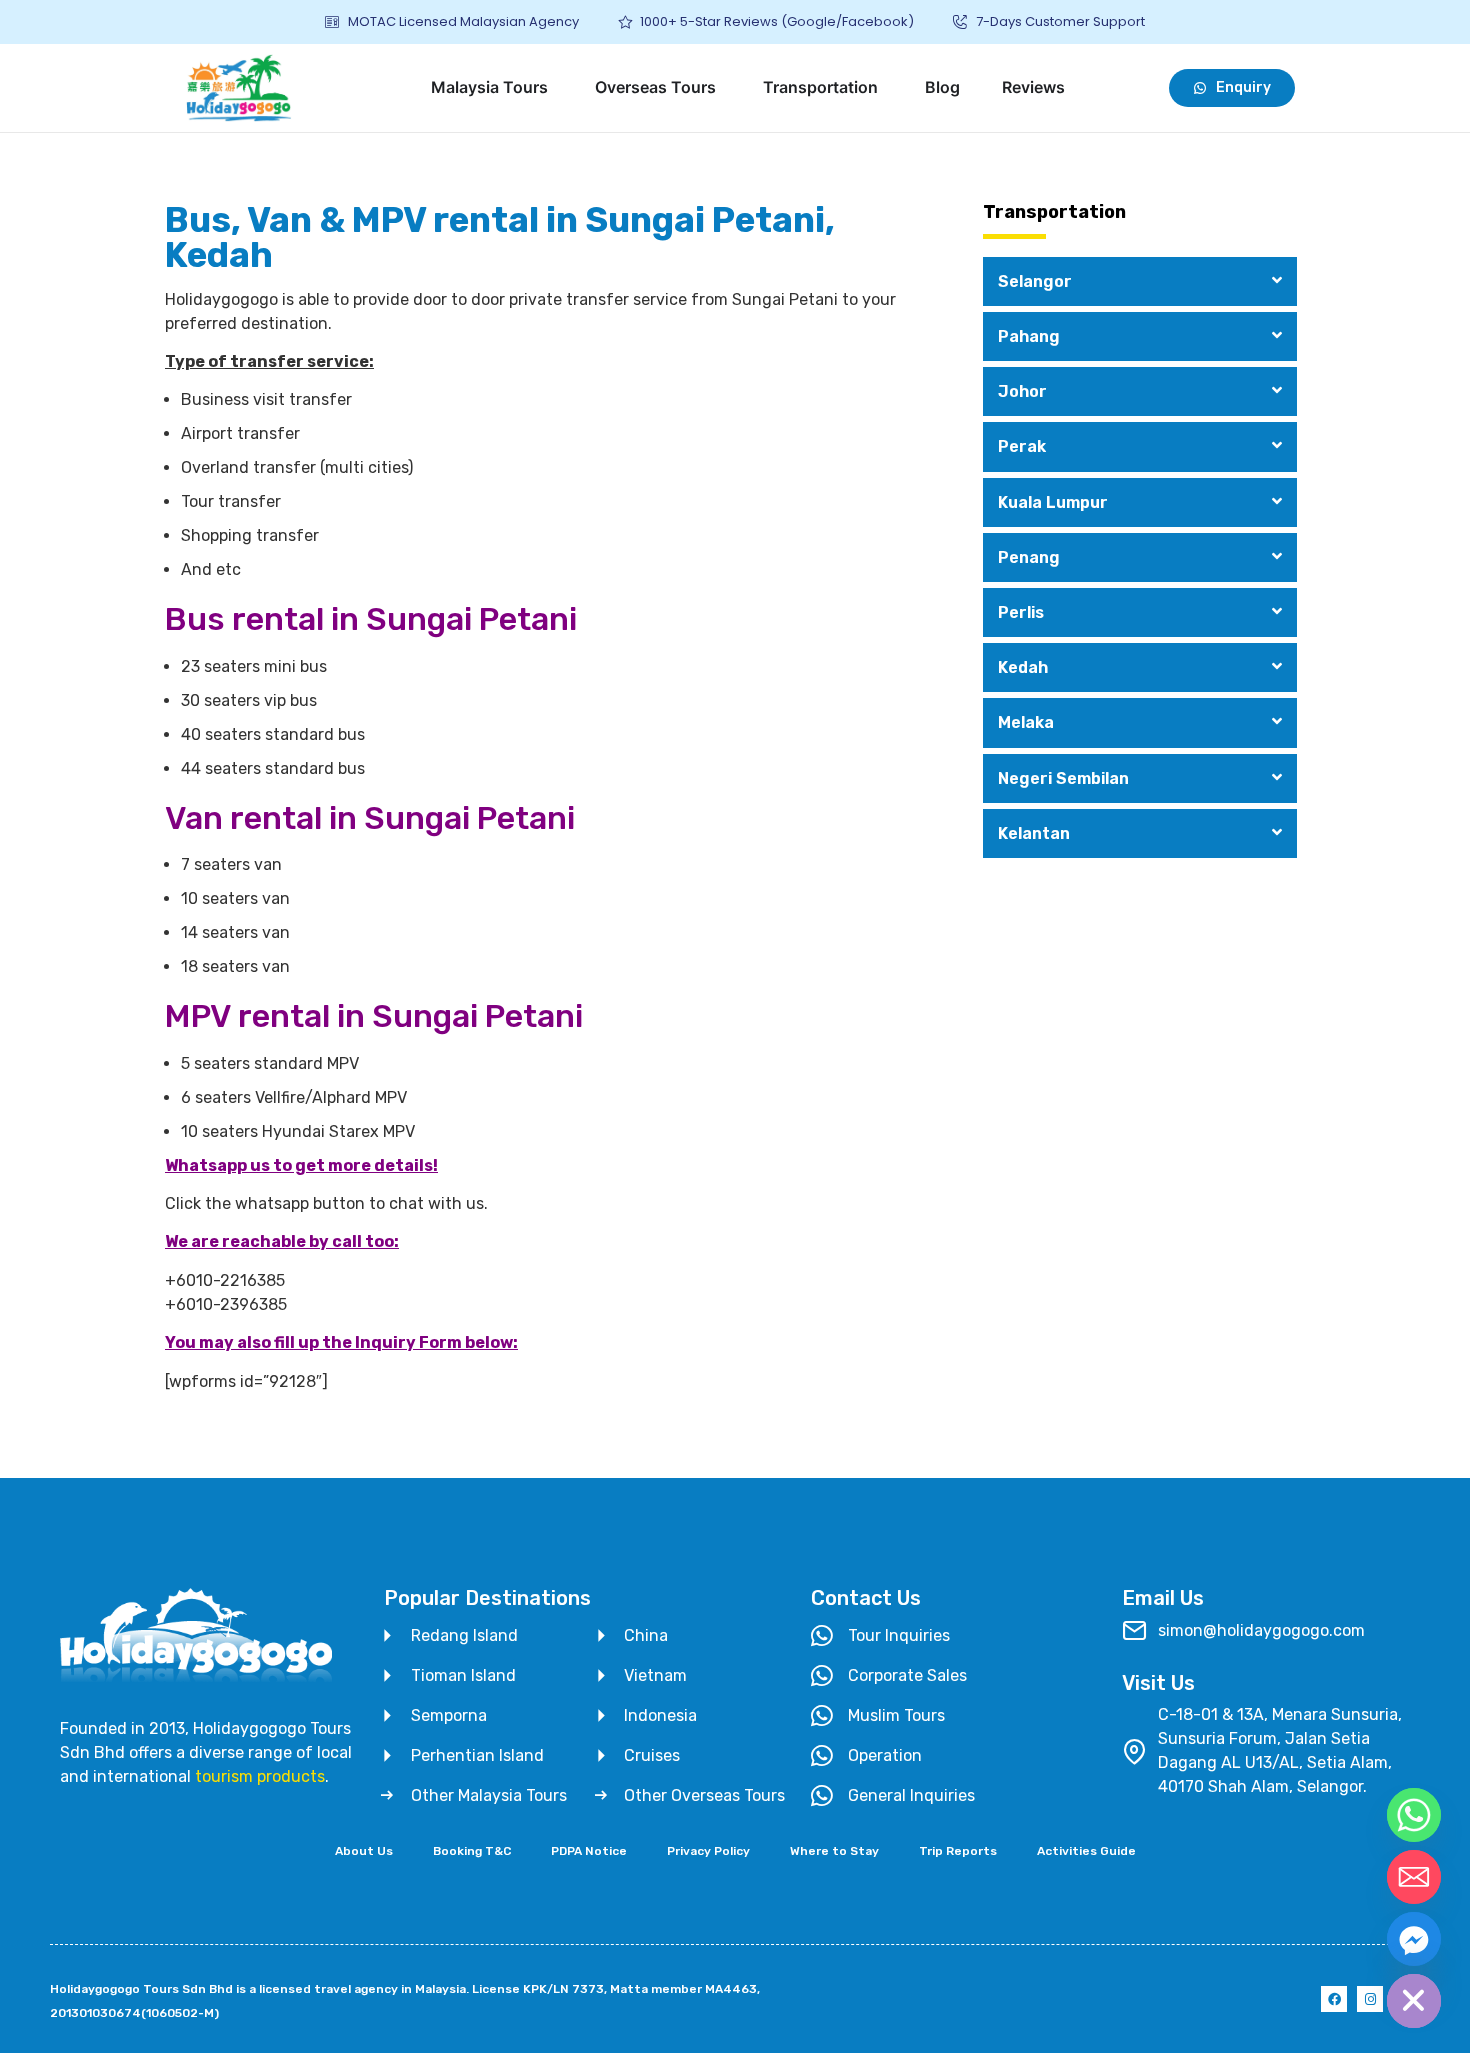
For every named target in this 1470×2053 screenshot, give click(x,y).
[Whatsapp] (1414, 1815)
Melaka (1026, 722)
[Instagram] (1370, 1999)
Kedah (1023, 667)
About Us (364, 1851)
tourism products (260, 1776)
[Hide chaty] (1414, 2001)
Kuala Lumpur (1053, 502)
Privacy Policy (708, 1851)
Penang (1029, 557)
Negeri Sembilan (1063, 778)
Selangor (1035, 281)
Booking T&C (472, 1851)
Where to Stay (834, 1851)
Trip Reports (958, 1851)
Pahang (1029, 336)
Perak (1022, 446)
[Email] (1414, 1877)
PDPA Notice (589, 1851)
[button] (1140, 281)
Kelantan (1034, 833)
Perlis (1021, 612)
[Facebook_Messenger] (1414, 1939)
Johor (1022, 391)
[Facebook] (1334, 1999)
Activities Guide (1086, 1851)
